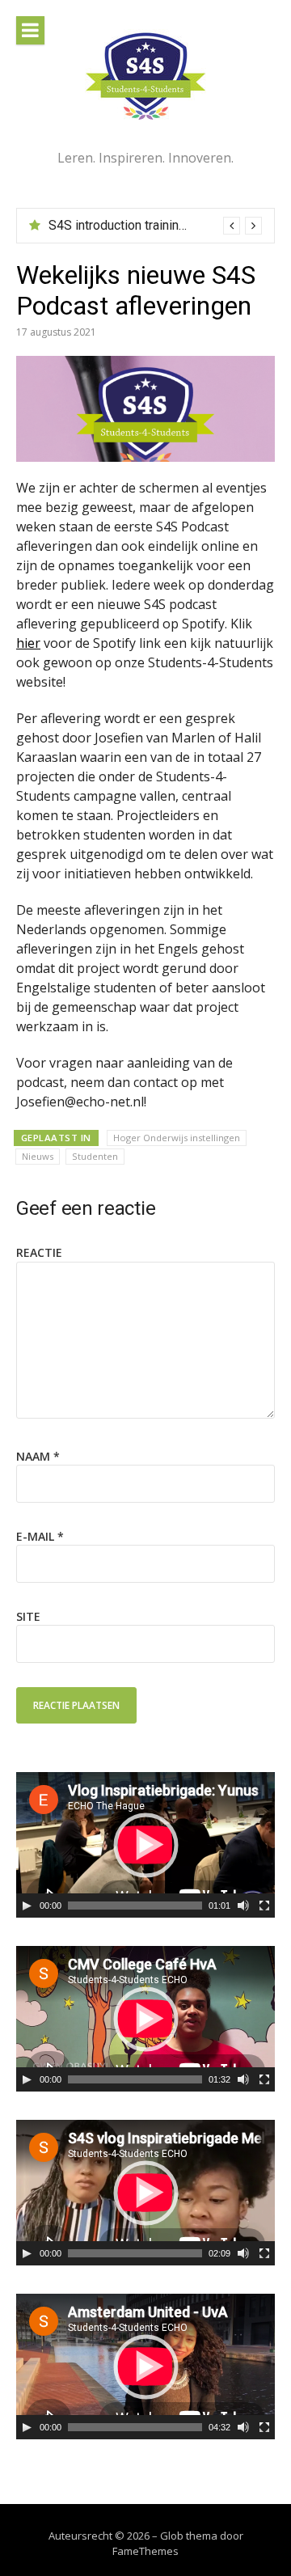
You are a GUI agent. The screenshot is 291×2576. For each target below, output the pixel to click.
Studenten (95, 1156)
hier (28, 643)
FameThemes (145, 2551)
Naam (38, 1456)
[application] (145, 1845)
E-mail (40, 1536)
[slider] (135, 1906)
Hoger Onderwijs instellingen (177, 1138)
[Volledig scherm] (264, 1906)
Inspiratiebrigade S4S (110, 225)
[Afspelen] (27, 1906)
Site (28, 1616)
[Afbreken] (243, 1906)
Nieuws (38, 1156)
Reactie (39, 1252)
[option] (155, 226)
